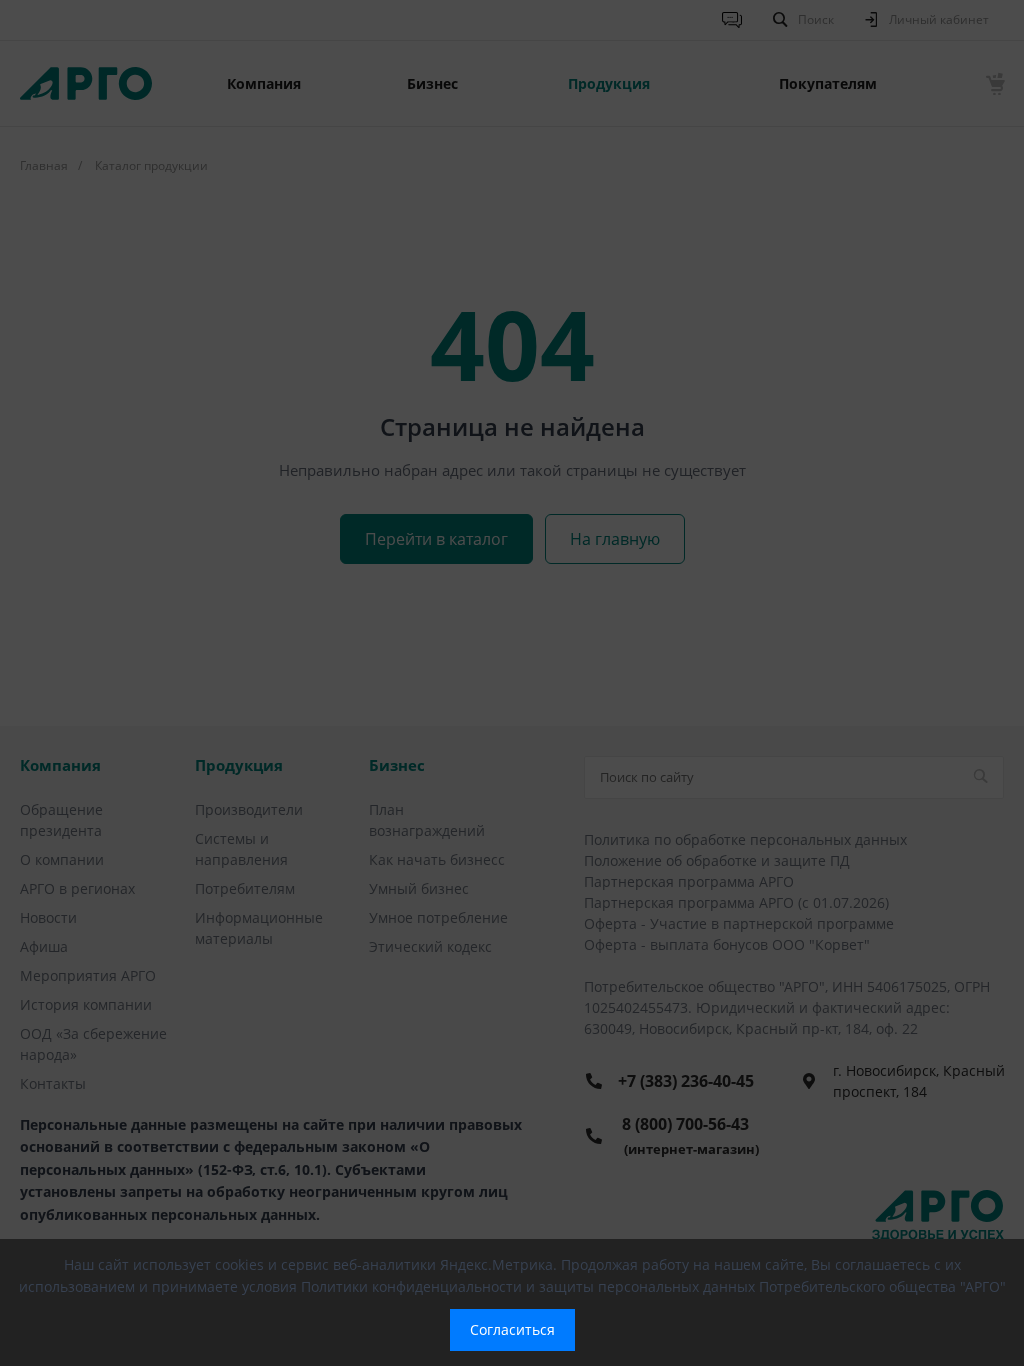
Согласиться (512, 1329)
